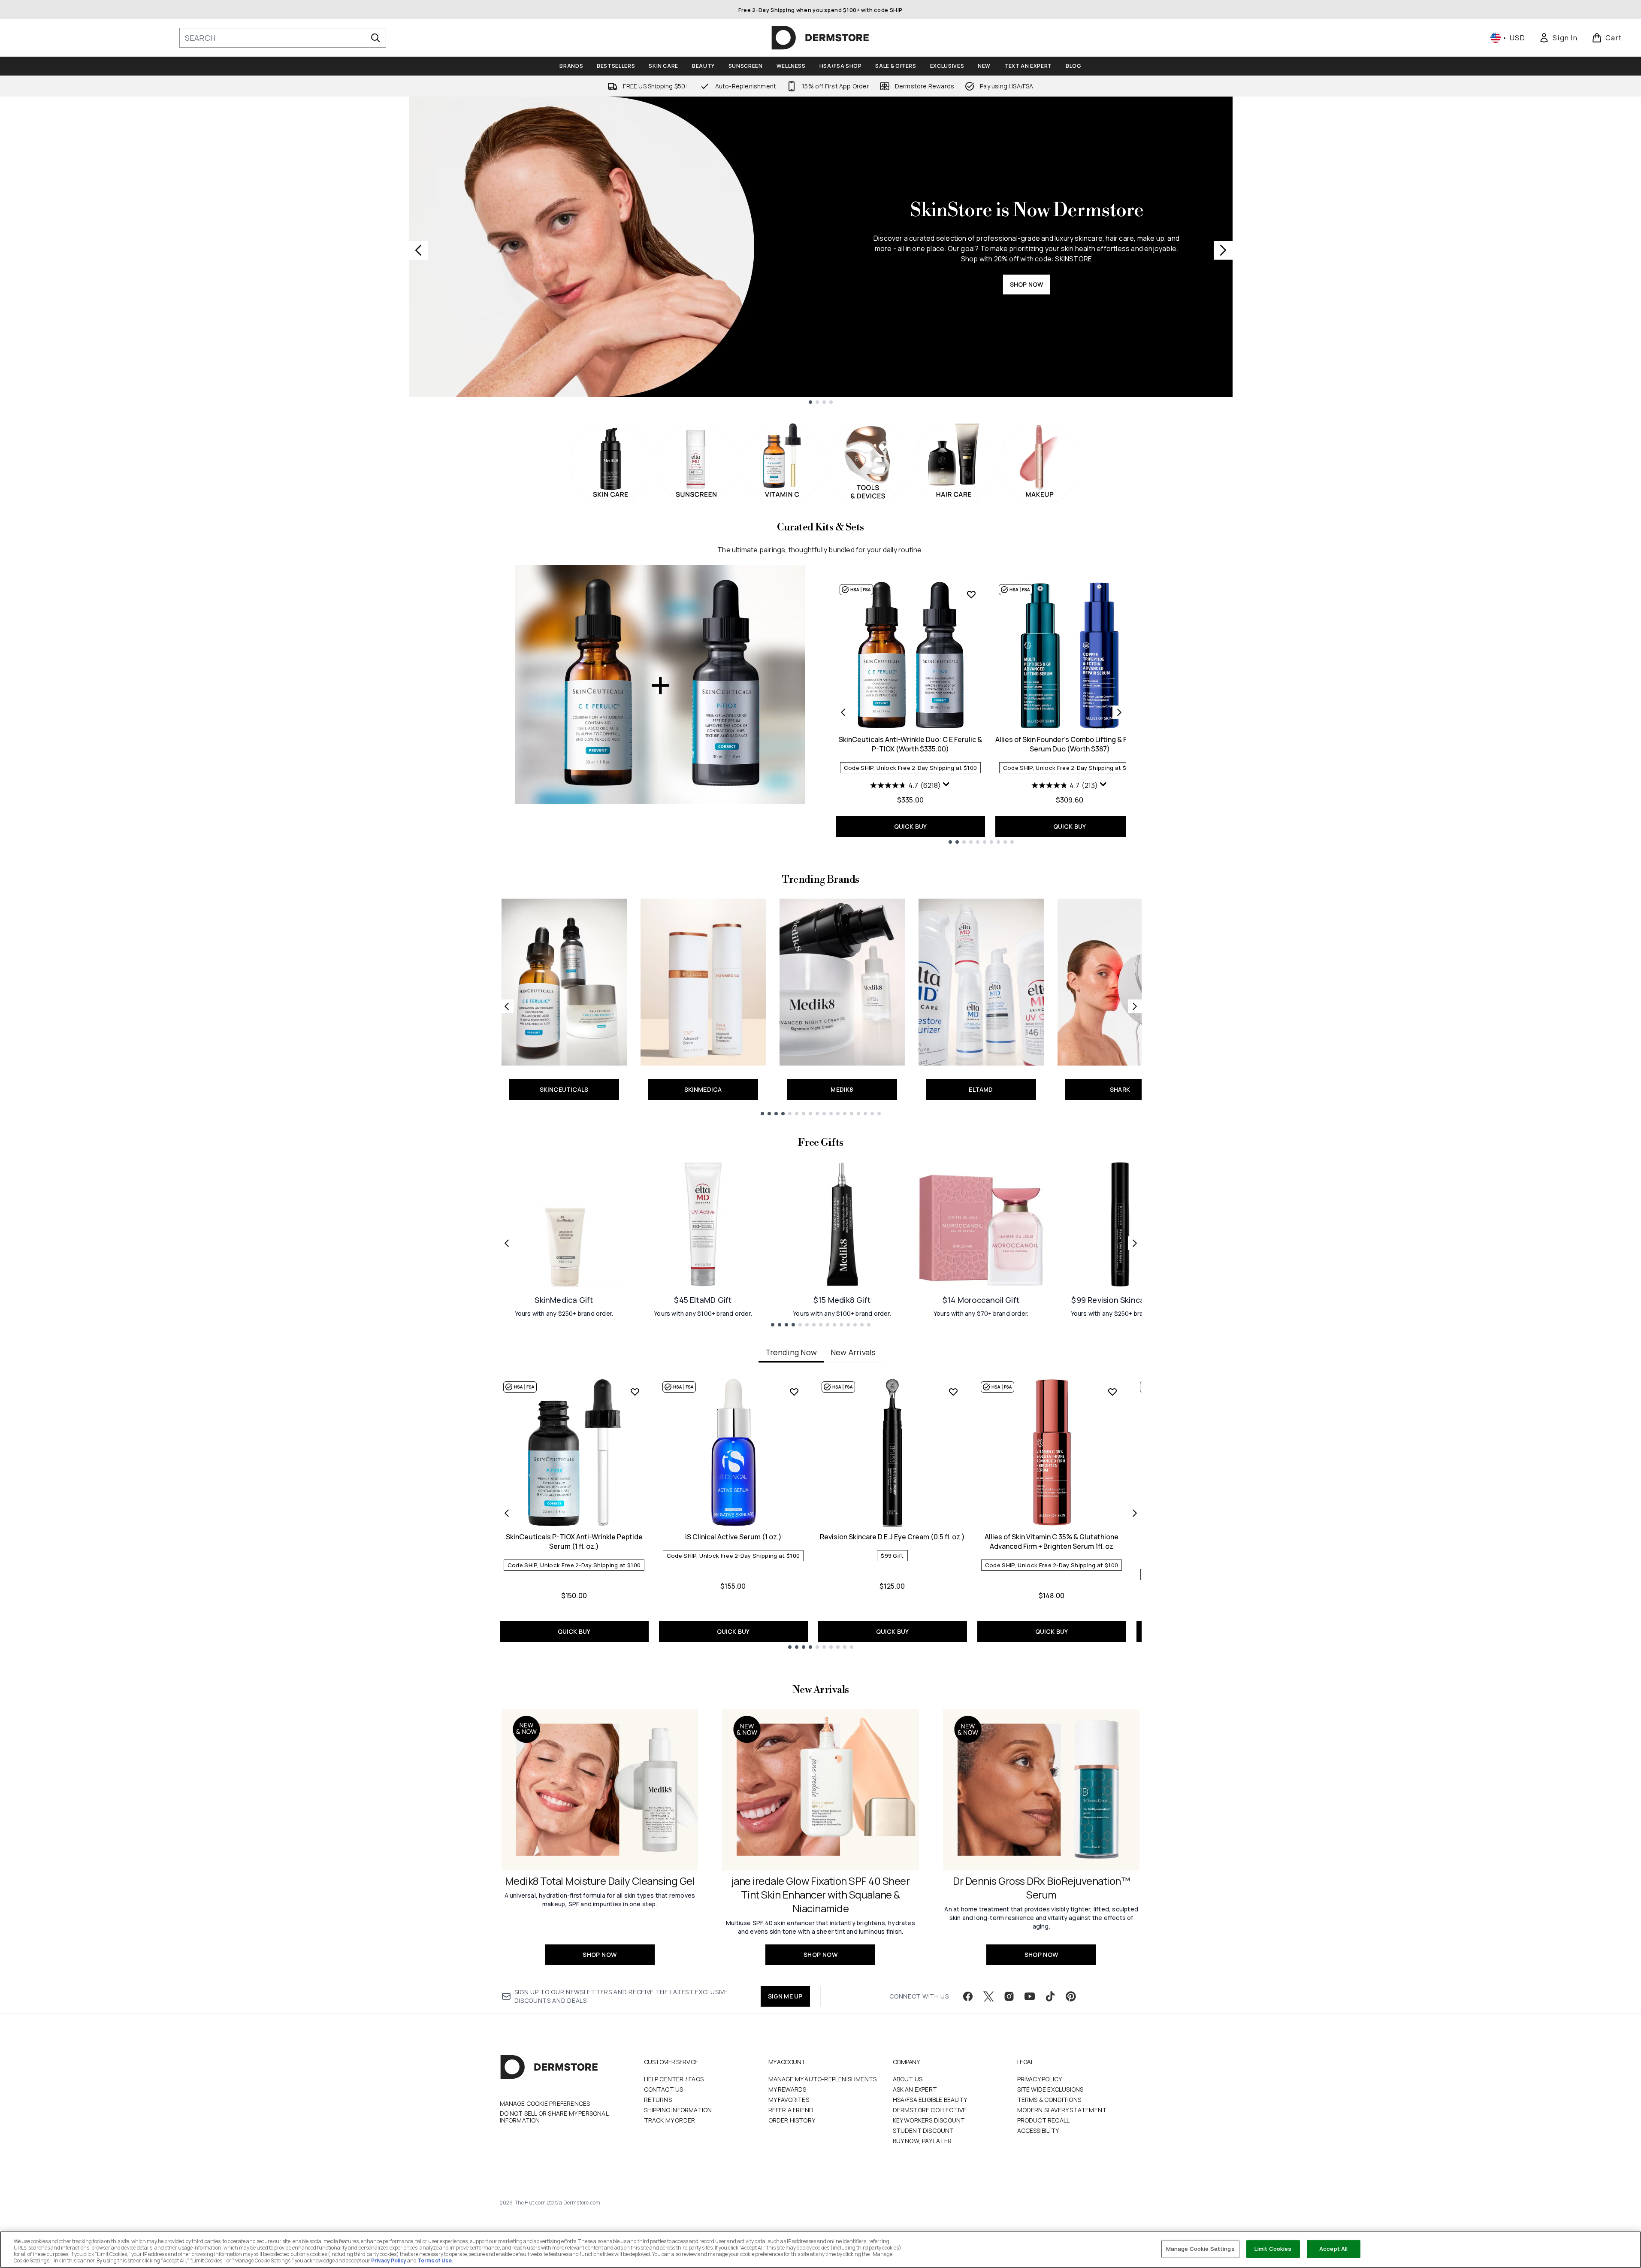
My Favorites (789, 2100)
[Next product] (1119, 712)
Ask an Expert (915, 2089)
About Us (908, 2079)
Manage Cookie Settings (1200, 2249)
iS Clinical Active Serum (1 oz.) (733, 1537)
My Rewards (787, 2089)
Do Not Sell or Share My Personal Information (554, 2117)
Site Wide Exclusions (1050, 2089)
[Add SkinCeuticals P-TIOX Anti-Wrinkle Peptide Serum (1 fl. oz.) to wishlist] (635, 1392)
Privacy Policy (1040, 2079)
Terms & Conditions (1049, 2100)
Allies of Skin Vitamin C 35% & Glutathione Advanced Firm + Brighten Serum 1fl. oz (1052, 1541)
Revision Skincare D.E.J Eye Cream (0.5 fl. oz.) (892, 1537)
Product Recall (1044, 2120)
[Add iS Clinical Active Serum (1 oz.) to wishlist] (794, 1392)
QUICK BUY (911, 826)
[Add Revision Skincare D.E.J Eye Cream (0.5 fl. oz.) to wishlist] (953, 1392)
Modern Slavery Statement (1062, 2110)
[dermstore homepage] (820, 38)
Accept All (1333, 2249)
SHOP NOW (1027, 284)
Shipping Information (678, 2110)
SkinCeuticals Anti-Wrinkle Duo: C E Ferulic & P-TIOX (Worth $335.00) (910, 744)
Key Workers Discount (929, 2120)
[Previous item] (507, 1513)
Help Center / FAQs (674, 2079)
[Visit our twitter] (988, 1996)
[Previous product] (843, 712)
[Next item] (1135, 1513)
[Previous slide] (418, 250)
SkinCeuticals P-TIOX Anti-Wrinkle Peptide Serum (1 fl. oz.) (574, 1541)
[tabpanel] (821, 1513)
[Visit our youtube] (1030, 1996)
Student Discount (923, 2130)
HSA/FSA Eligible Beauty (930, 2100)
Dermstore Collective (930, 2110)
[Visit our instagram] (1009, 1996)
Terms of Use (435, 2260)
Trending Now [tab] (791, 1352)
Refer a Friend (791, 2110)
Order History (792, 2120)
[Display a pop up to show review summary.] (946, 784)
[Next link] (1135, 1006)
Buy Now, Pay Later (922, 2141)
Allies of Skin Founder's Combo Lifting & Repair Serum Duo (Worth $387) (1070, 744)
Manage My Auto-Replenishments (823, 2079)
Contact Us (664, 2089)
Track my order (670, 2120)
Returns (658, 2100)
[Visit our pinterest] (1071, 1996)
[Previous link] (507, 1006)
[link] (1558, 38)
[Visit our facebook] (968, 1996)
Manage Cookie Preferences (545, 2104)
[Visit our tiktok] (1050, 1996)
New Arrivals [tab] (853, 1352)
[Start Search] (375, 38)
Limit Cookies (1273, 2249)
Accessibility (1038, 2130)
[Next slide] (1223, 250)
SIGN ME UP (785, 1996)
